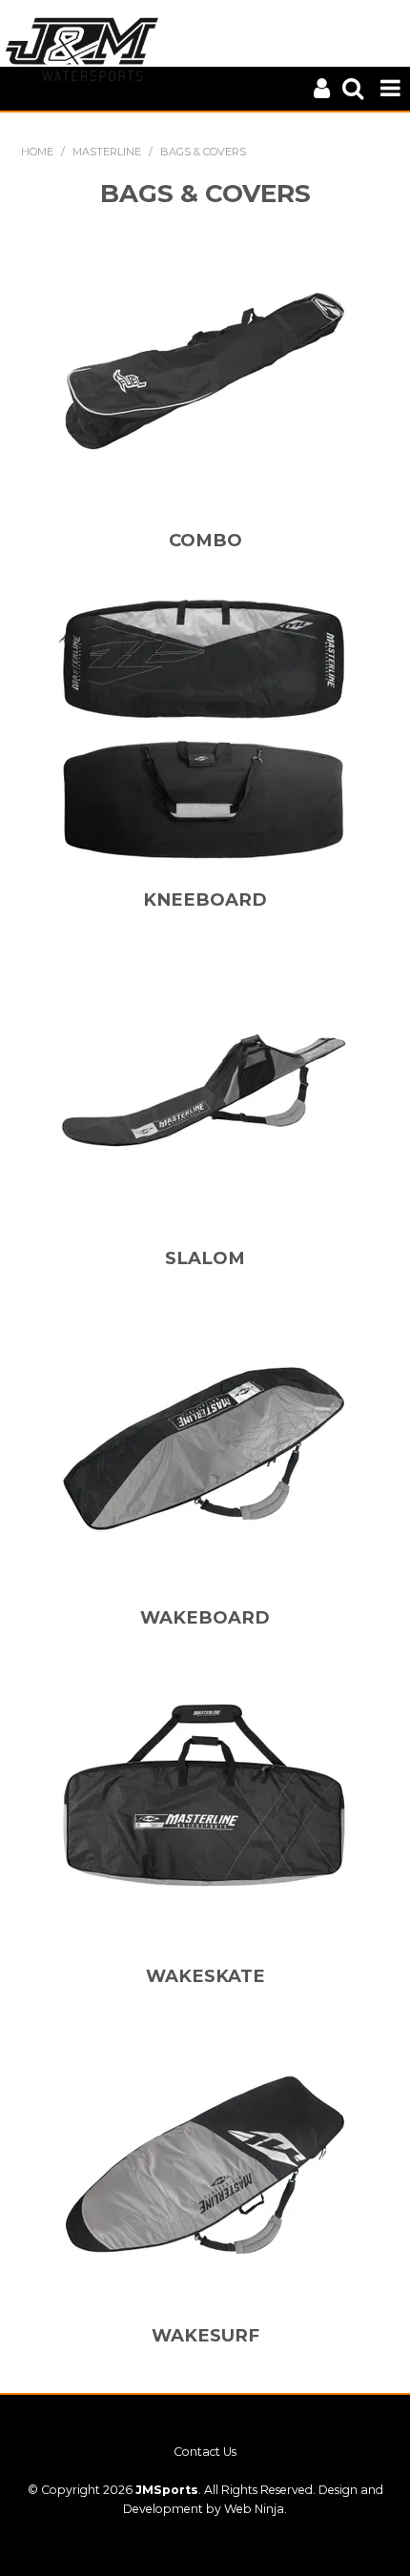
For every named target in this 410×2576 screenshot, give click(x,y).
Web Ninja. (256, 2509)
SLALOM (205, 1258)
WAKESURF (205, 2335)
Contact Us (205, 2452)
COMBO (205, 540)
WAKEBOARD (205, 1617)
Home (37, 152)
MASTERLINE (107, 152)
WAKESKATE (205, 1976)
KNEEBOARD (205, 900)
